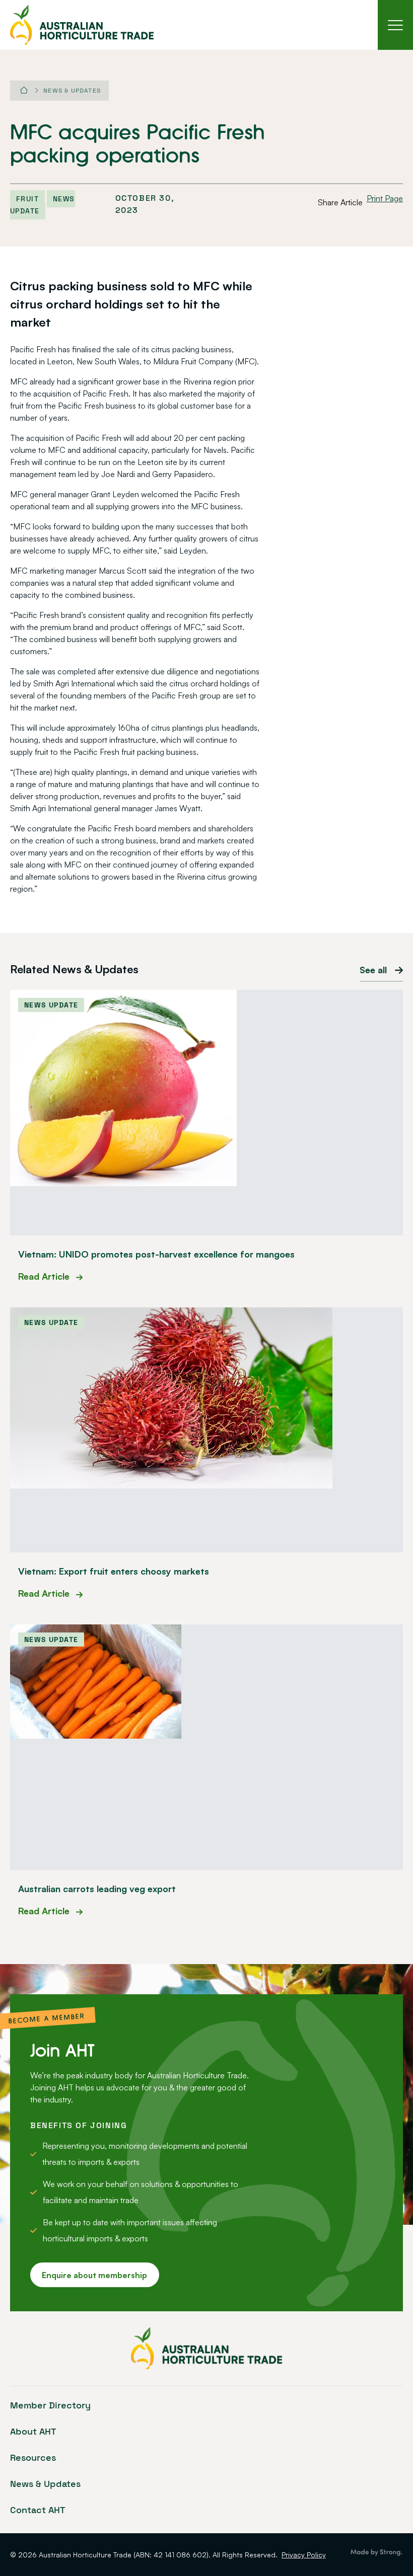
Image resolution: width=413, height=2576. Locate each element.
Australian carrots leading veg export (97, 1889)
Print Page (385, 198)
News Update (43, 205)
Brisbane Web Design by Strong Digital (376, 2553)
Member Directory (50, 2405)
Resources (33, 2457)
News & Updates (72, 91)
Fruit (27, 199)
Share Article (340, 202)
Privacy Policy (304, 2555)
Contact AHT (38, 2510)
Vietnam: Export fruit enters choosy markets (114, 1571)
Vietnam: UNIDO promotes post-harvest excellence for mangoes (156, 1254)
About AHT (33, 2431)
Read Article (45, 1276)
